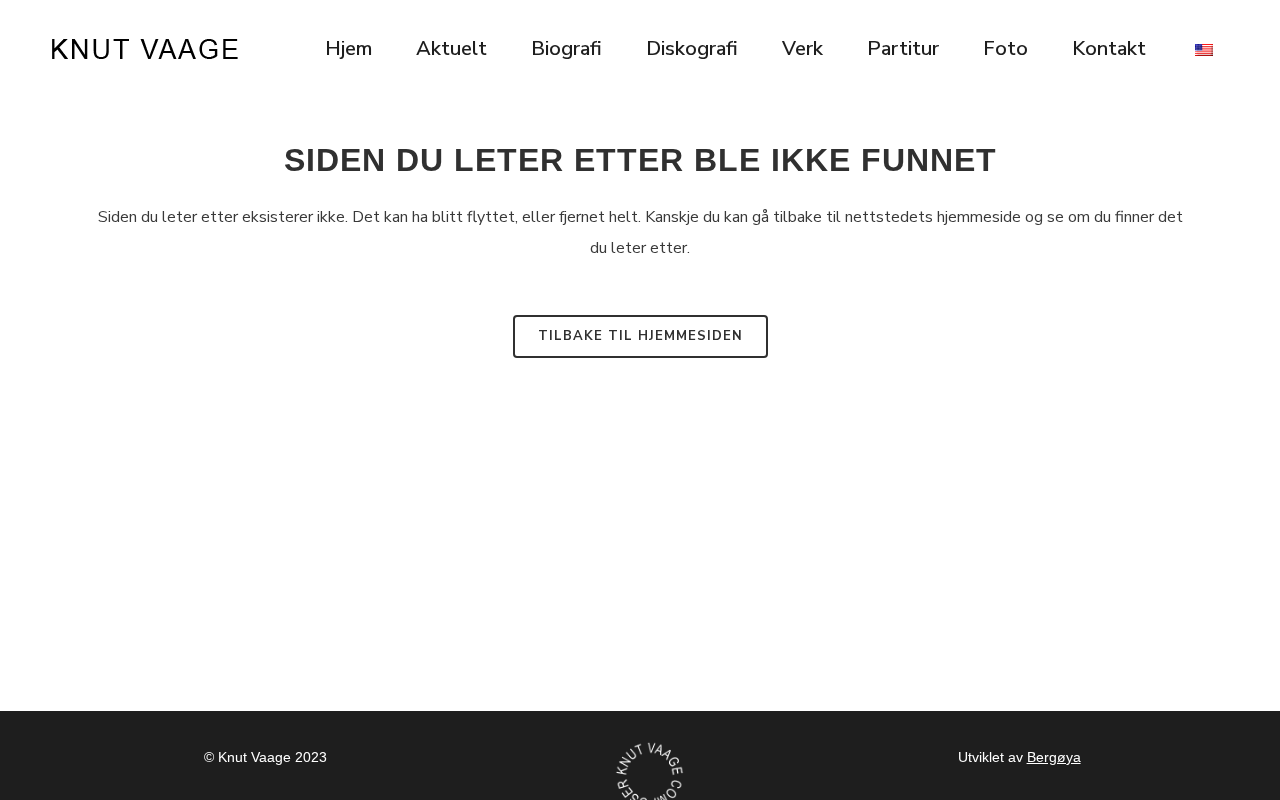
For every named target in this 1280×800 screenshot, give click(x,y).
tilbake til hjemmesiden (640, 336)
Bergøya (1054, 757)
